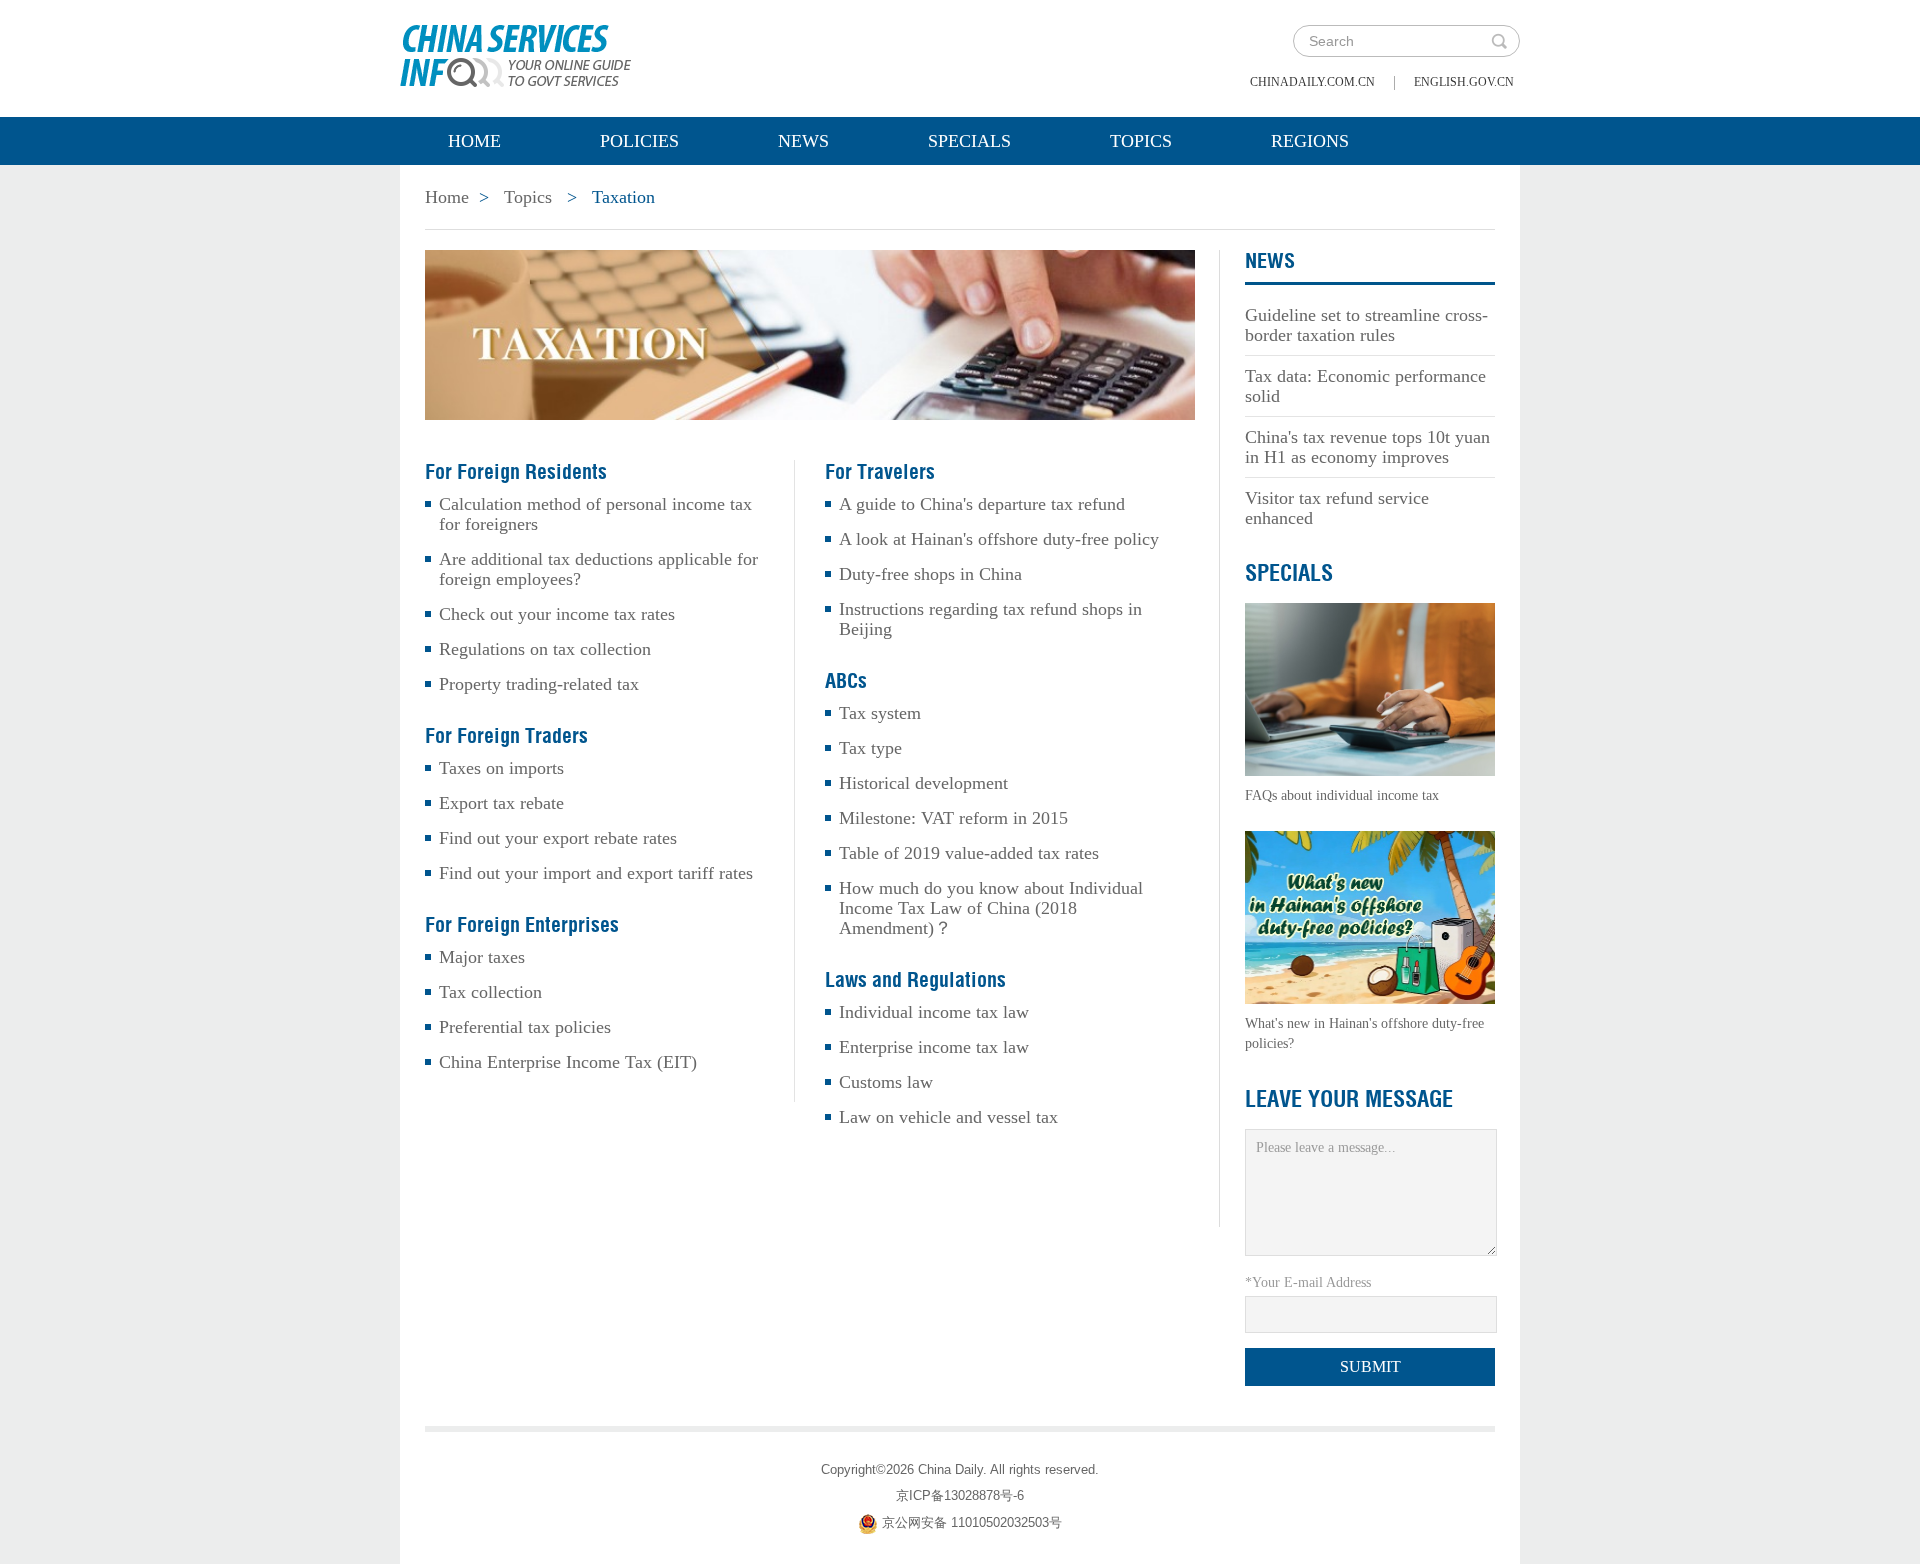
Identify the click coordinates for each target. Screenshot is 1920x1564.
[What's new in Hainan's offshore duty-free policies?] (1370, 915)
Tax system (880, 713)
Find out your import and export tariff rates (596, 873)
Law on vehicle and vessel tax (948, 1117)
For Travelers (880, 472)
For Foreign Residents (516, 472)
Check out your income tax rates (557, 614)
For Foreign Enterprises (522, 925)
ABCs (846, 681)
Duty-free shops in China (930, 574)
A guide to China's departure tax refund (982, 504)
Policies (639, 141)
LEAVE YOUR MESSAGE (1349, 1099)
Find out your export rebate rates (558, 838)
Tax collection (490, 992)
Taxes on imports (501, 768)
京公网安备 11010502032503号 (972, 1522)
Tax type (870, 748)
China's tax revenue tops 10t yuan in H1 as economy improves (1367, 447)
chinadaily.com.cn (1312, 82)
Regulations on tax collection (545, 649)
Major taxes (482, 957)
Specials (969, 141)
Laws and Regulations (915, 980)
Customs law (886, 1082)
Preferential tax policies (525, 1027)
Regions (1310, 141)
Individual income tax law (934, 1012)
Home (474, 141)
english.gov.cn (1464, 82)
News (803, 141)
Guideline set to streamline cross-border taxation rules (1366, 325)
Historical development (923, 783)
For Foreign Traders (506, 736)
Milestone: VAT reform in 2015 (953, 818)
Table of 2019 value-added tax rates (969, 853)
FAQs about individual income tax (1342, 795)
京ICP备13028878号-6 (960, 1495)
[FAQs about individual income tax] (1370, 687)
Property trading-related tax (539, 684)
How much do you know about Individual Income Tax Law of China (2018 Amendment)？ (991, 908)
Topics (1141, 141)
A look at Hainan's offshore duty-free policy (999, 539)
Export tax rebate (501, 803)
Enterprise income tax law (934, 1047)
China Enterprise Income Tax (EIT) (568, 1062)
